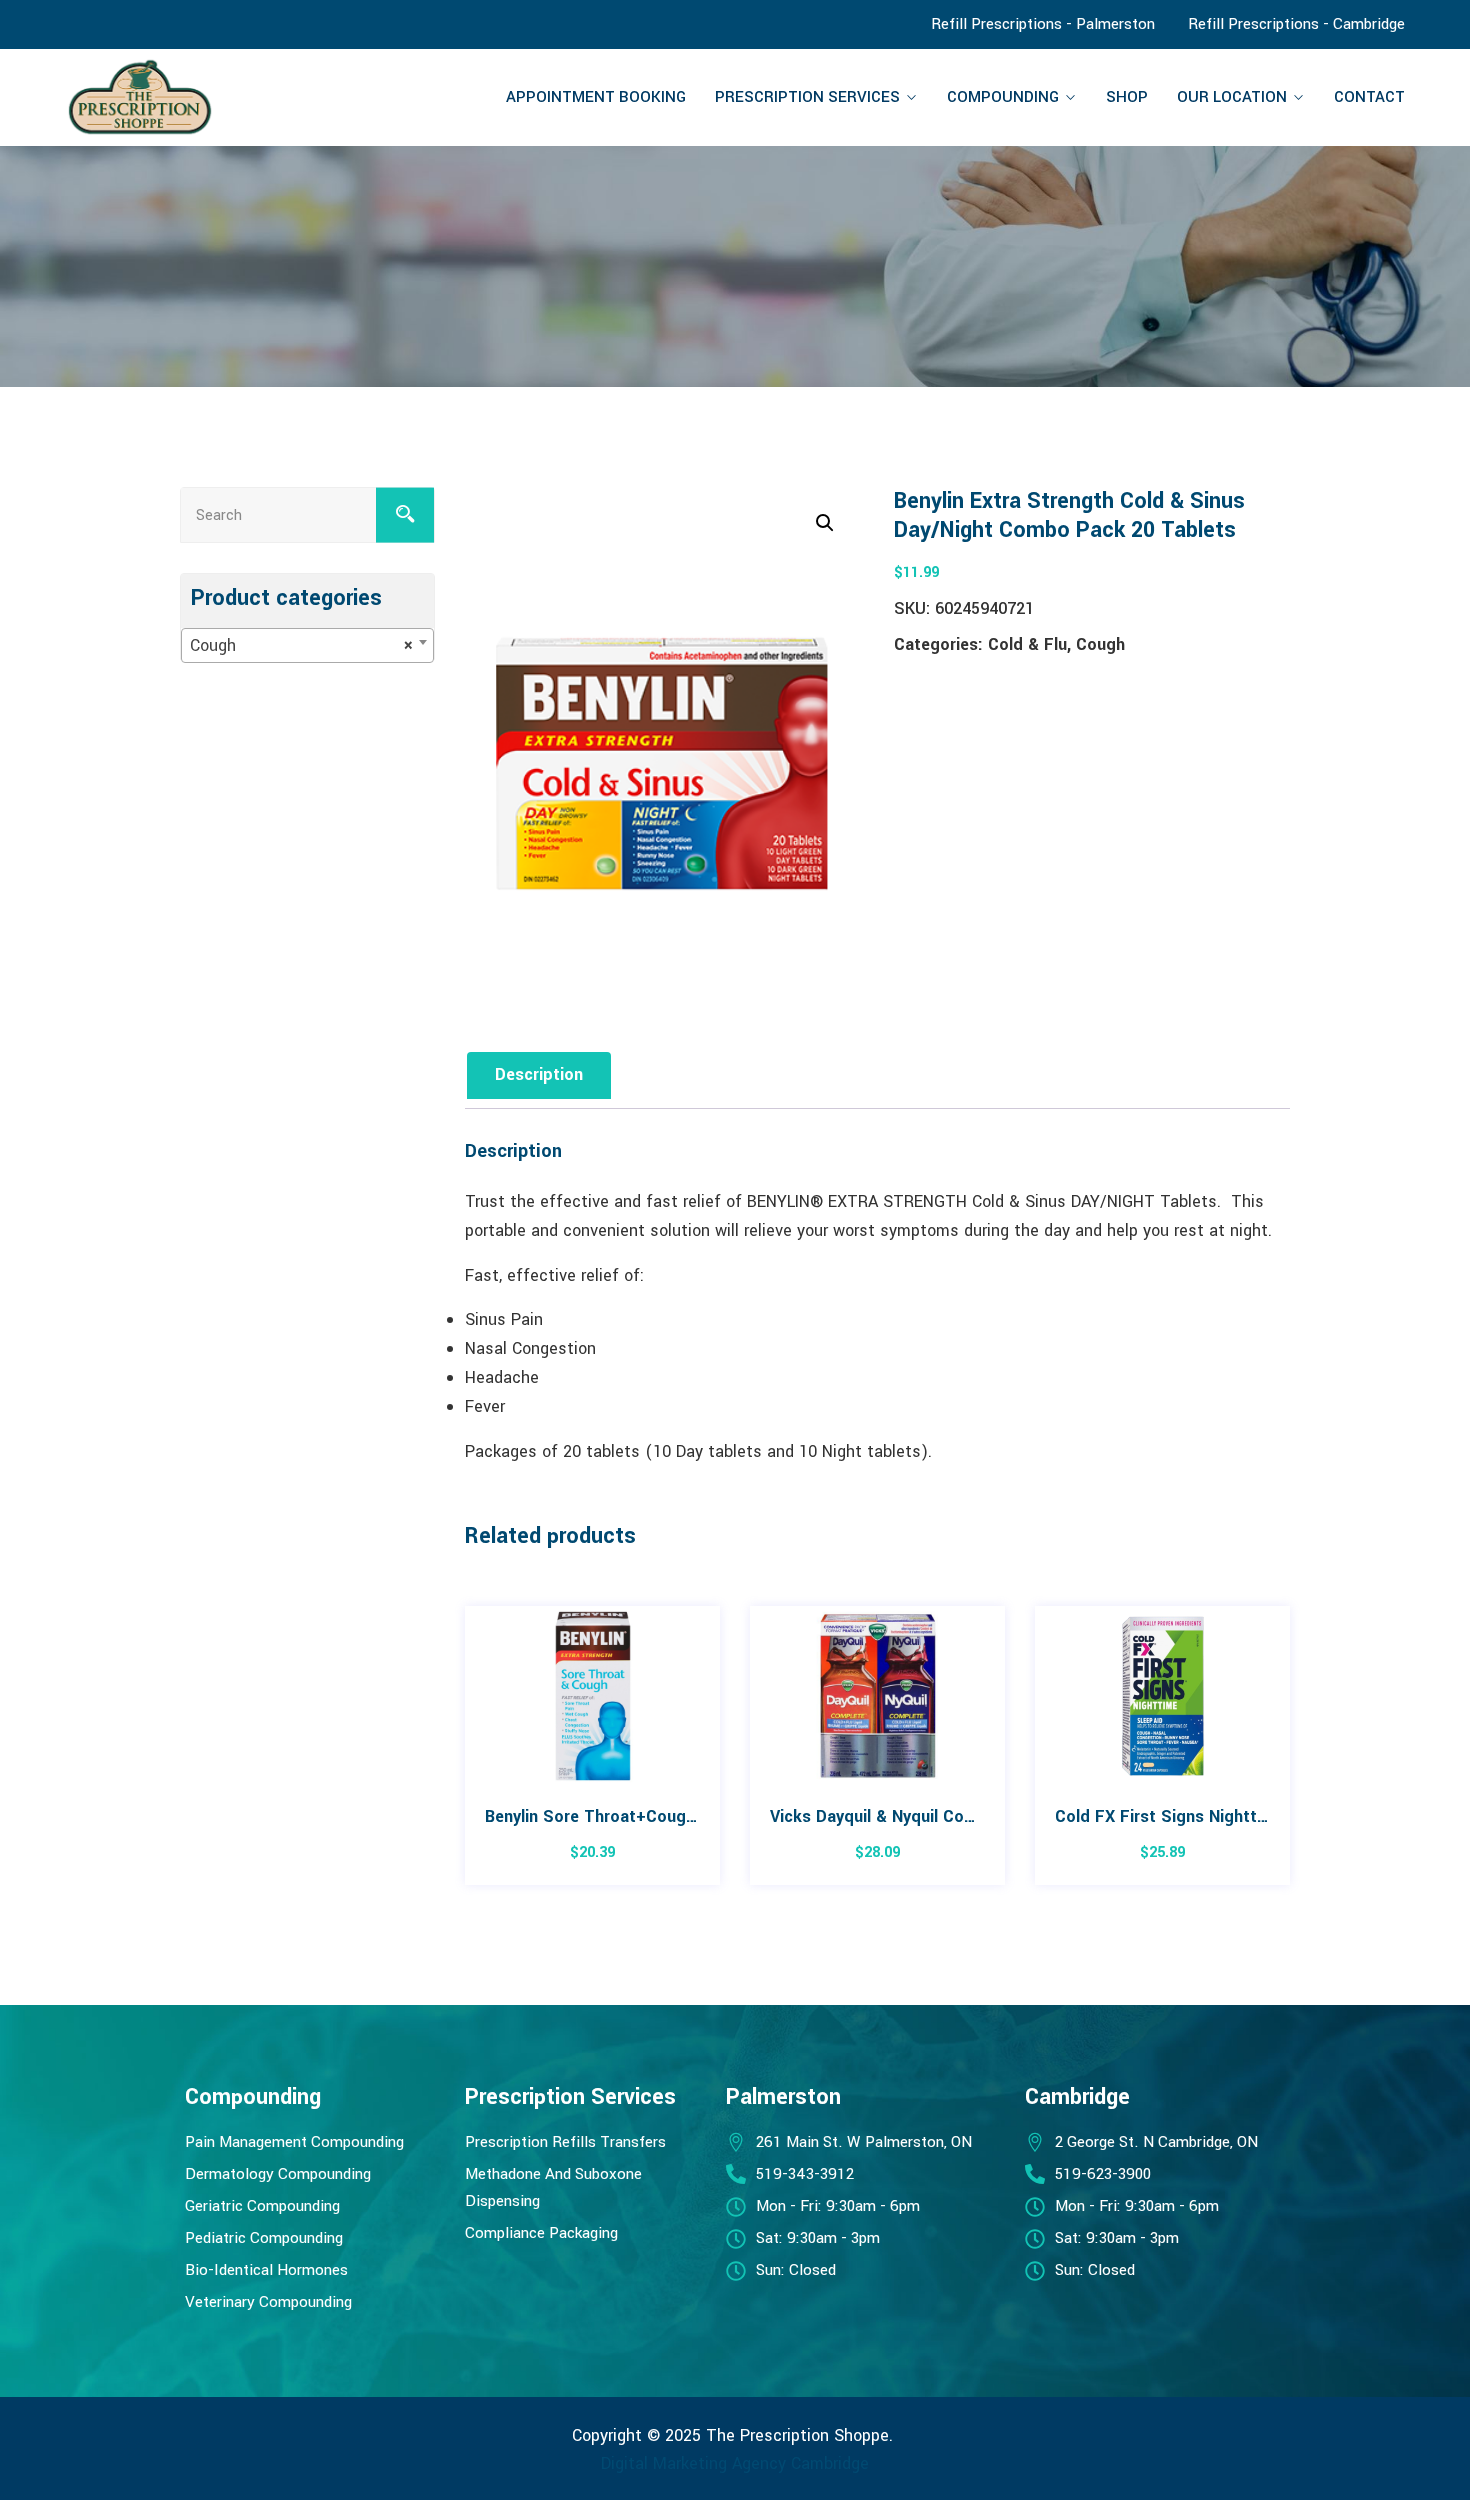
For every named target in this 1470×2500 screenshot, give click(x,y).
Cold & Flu (1027, 644)
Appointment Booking (596, 97)
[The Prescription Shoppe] (221, 97)
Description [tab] (539, 1074)
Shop (1127, 97)
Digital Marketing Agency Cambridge (735, 2463)
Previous (462, 1755)
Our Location (1232, 97)
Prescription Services (807, 97)
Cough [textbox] (301, 645)
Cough (1100, 644)
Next (1292, 1755)
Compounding (1003, 97)
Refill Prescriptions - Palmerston (1043, 24)
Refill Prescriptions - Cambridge (1296, 24)
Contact (1369, 97)
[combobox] (307, 645)
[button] (825, 523)
